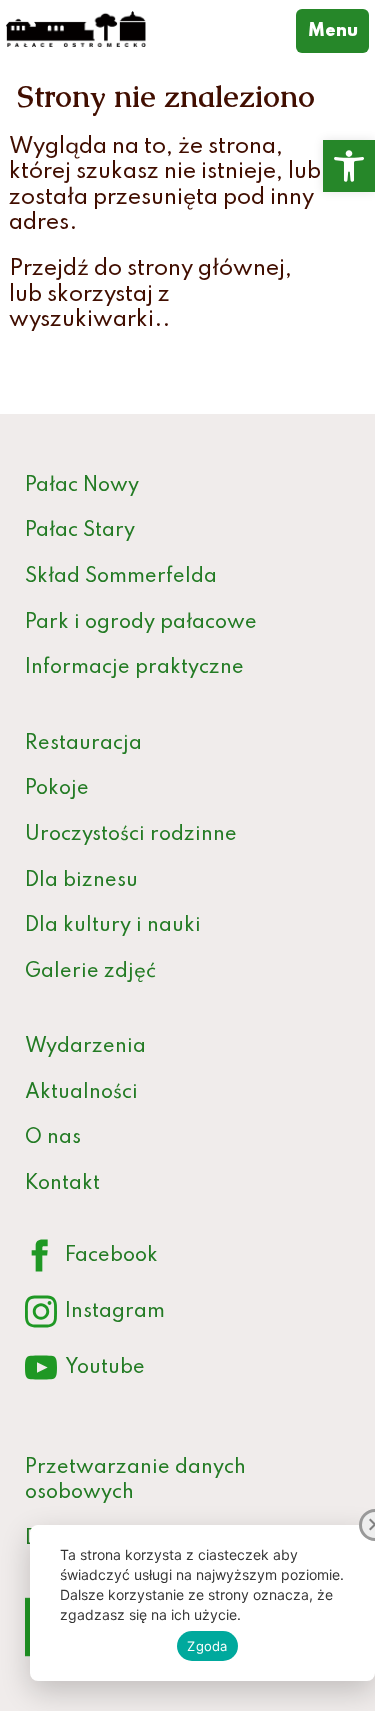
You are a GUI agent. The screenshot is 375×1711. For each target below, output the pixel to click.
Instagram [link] (95, 1316)
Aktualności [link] (81, 1093)
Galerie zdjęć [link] (90, 972)
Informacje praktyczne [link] (134, 668)
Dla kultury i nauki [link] (113, 926)
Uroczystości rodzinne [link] (131, 835)
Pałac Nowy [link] (82, 486)
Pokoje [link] (57, 789)
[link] (349, 166)
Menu (338, 30)
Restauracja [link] (83, 744)
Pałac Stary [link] (80, 531)
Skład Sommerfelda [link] (121, 577)
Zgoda (207, 1646)
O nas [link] (53, 1138)
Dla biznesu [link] (81, 881)
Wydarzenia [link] (85, 1047)
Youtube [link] (85, 1372)
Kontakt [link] (62, 1184)
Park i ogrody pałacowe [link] (141, 623)
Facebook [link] (91, 1260)
